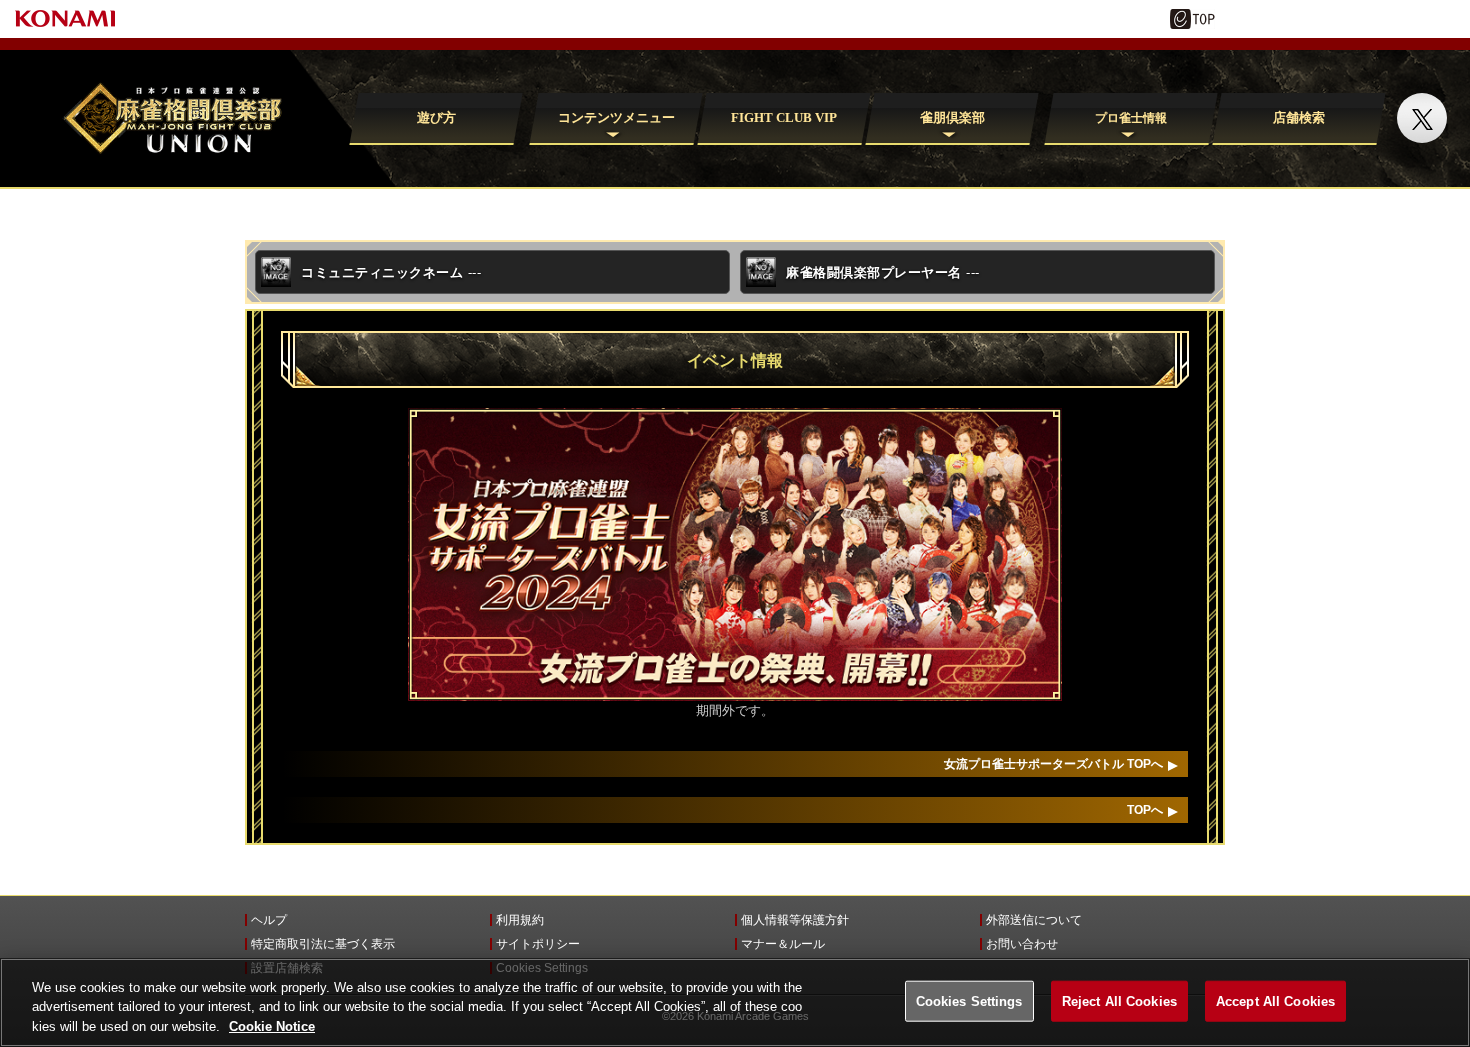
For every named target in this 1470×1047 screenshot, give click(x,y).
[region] (735, 1002)
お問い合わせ (1022, 944)
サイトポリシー (538, 944)
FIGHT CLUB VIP (784, 117)
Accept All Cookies (1275, 1000)
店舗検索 (1299, 117)
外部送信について (1034, 920)
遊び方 (435, 117)
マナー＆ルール (783, 944)
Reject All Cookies (1119, 1000)
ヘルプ (269, 920)
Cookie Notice (272, 1026)
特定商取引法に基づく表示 (323, 944)
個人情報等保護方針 (795, 920)
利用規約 (520, 920)
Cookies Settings (969, 1000)
